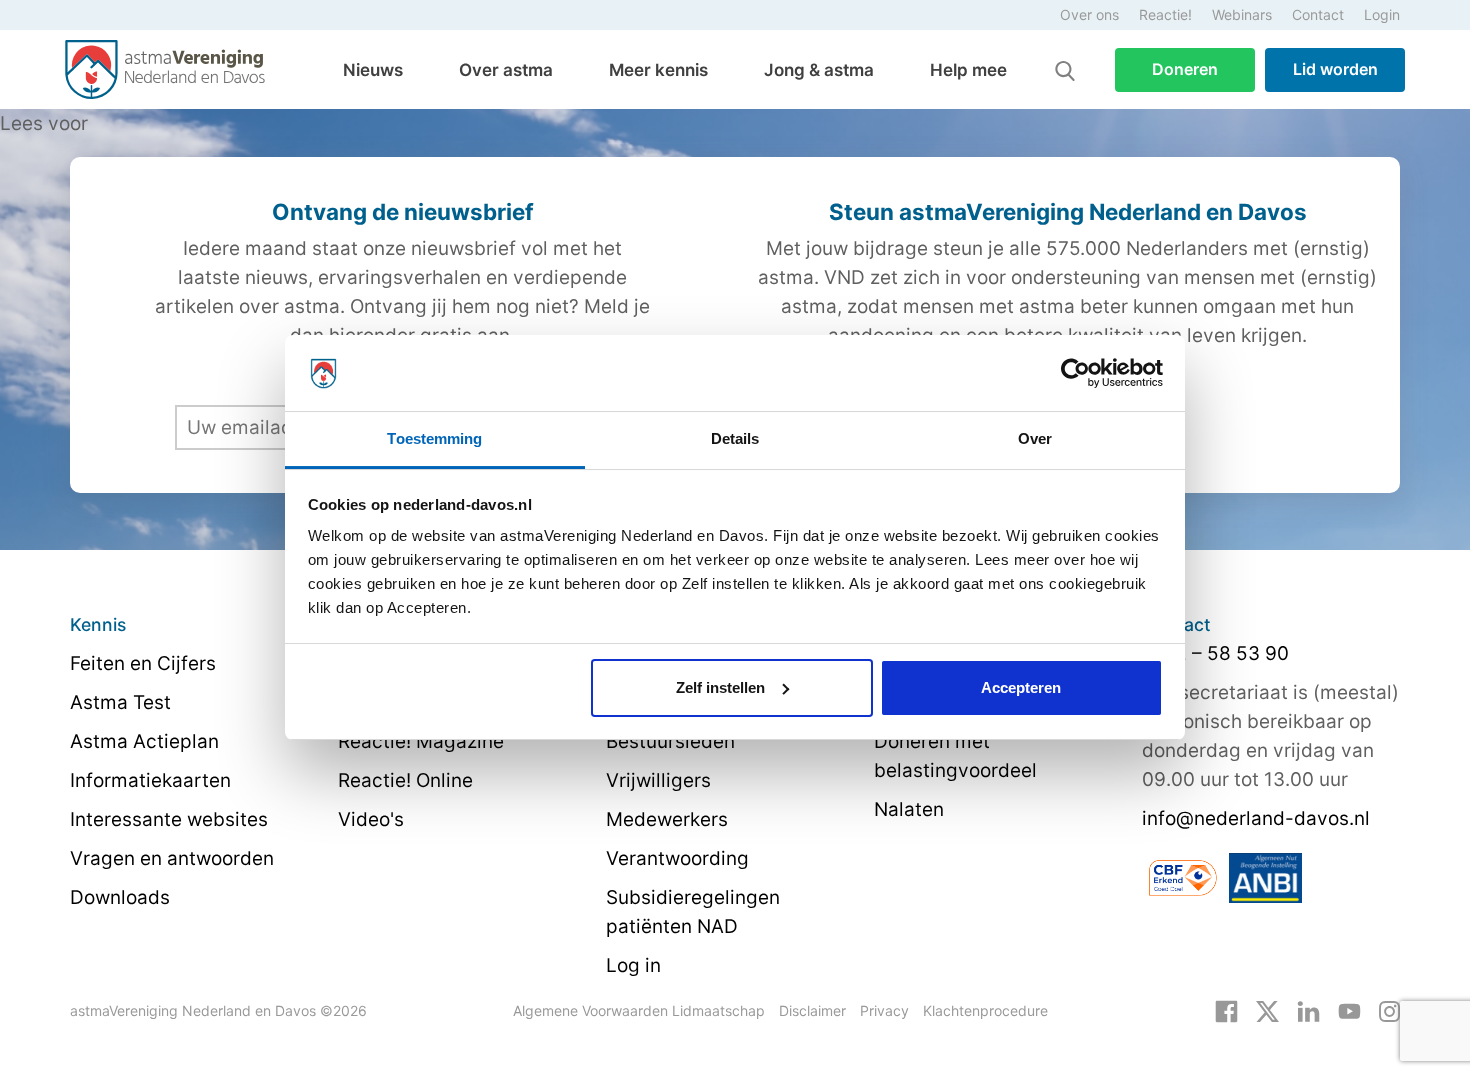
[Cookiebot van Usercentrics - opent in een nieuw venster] (1075, 373)
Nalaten (909, 809)
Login (1382, 14)
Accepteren (1021, 687)
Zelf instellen (720, 687)
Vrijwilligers (658, 780)
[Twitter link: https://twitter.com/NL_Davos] (1267, 1010)
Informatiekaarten (150, 780)
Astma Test (120, 702)
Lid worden (1335, 69)
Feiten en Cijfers (143, 663)
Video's (371, 819)
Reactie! (1165, 14)
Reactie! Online (405, 780)
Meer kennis (658, 70)
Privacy (884, 1010)
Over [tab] (1035, 438)
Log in (633, 965)
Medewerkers (667, 819)
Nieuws (373, 70)
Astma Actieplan (144, 741)
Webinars (1242, 14)
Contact (1318, 14)
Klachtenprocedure (985, 1010)
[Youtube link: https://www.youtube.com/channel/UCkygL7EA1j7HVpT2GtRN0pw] (1349, 1010)
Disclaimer (812, 1010)
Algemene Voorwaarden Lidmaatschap (639, 1010)
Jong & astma (819, 70)
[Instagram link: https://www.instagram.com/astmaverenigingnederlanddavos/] (1389, 1010)
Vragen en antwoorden (172, 858)
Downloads (120, 897)
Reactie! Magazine (421, 741)
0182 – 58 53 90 (1215, 653)
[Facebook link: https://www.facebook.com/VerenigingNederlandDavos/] (1226, 1010)
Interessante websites (169, 819)
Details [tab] (735, 438)
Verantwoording (677, 858)
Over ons (1089, 14)
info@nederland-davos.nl (1256, 818)
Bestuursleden (670, 741)
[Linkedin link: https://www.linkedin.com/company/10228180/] (1308, 1010)
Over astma (506, 70)
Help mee (968, 70)
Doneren (1185, 69)
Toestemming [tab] (434, 438)
